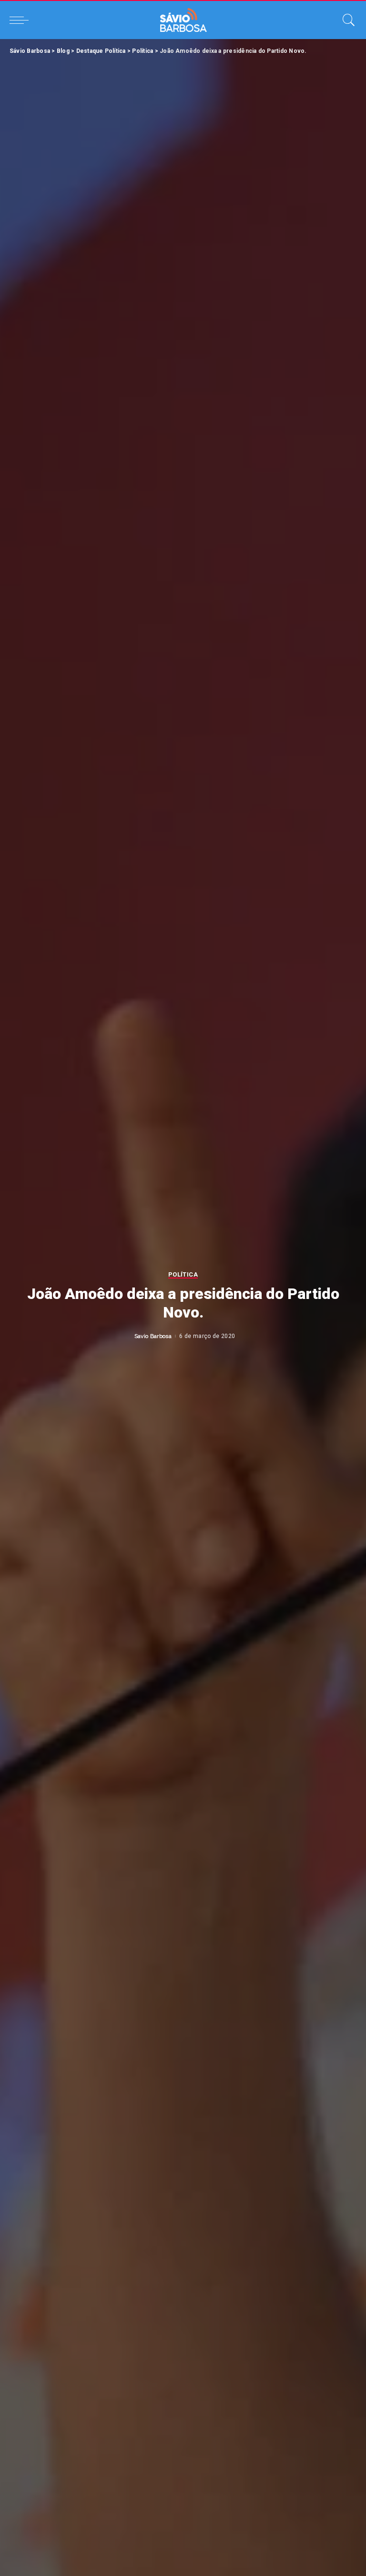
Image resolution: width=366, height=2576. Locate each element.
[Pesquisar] (346, 20)
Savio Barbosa (153, 1336)
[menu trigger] (21, 20)
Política (183, 1275)
